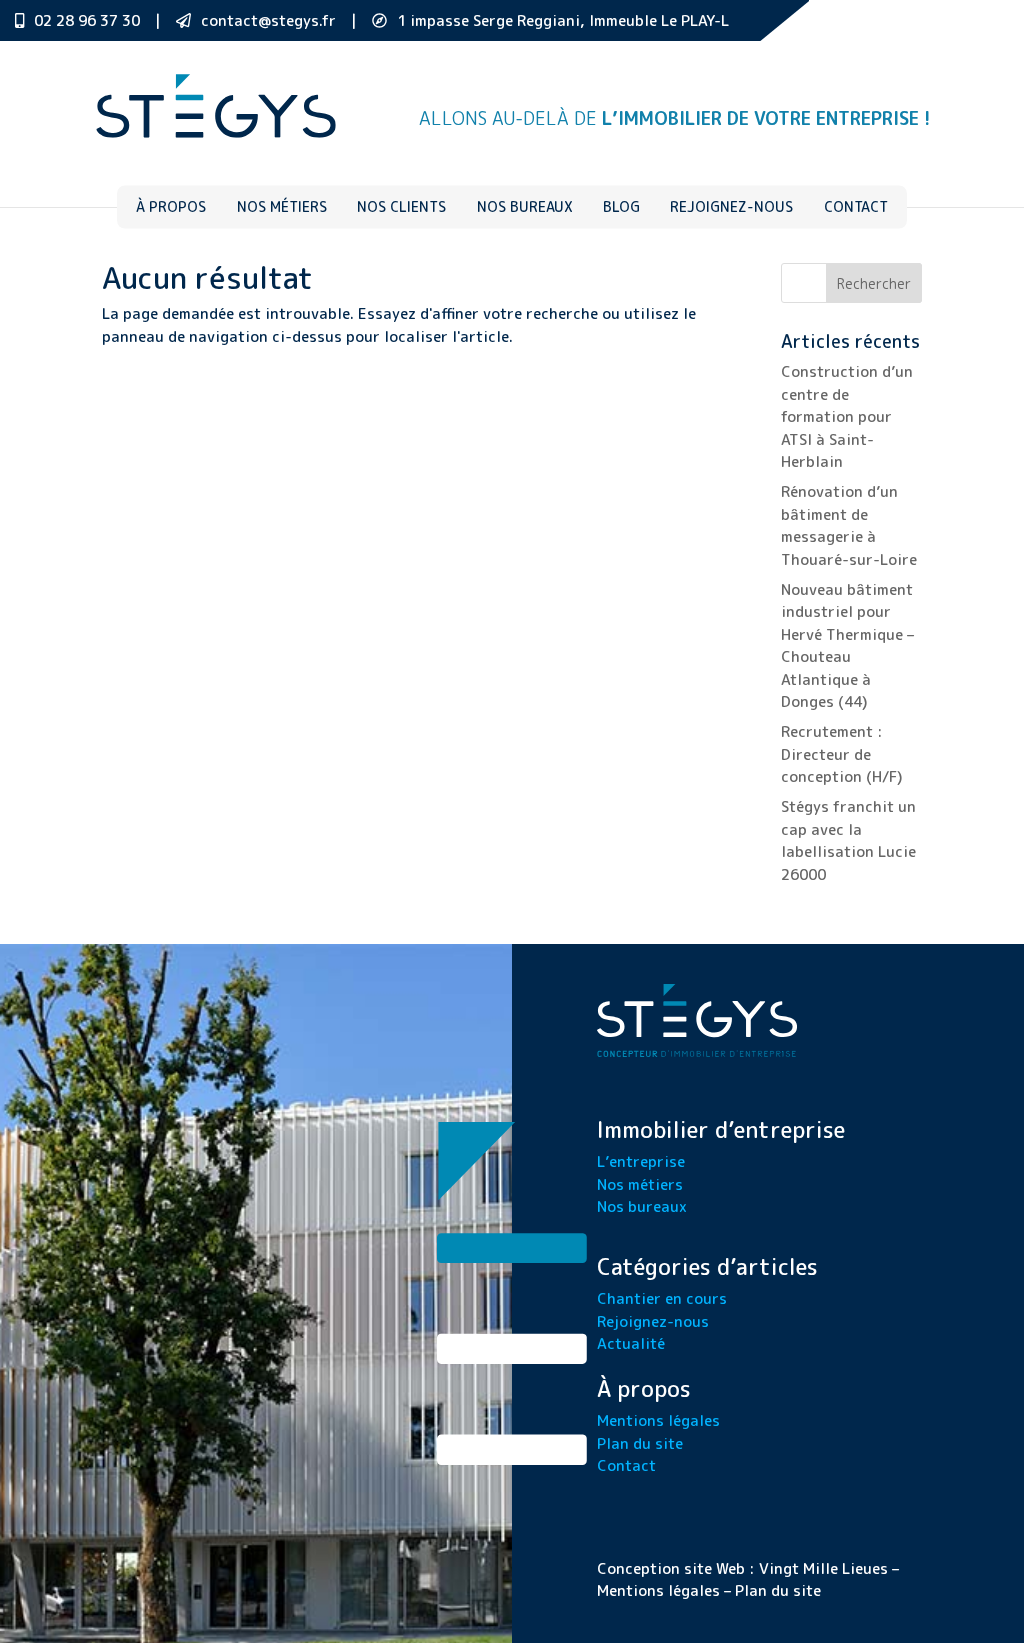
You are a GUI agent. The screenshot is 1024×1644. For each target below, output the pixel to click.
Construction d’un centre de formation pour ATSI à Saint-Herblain (847, 416)
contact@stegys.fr (268, 20)
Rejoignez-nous (731, 206)
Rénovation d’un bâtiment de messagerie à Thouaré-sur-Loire (849, 525)
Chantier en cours (662, 1298)
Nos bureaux (525, 206)
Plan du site (640, 1443)
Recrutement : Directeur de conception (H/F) (842, 754)
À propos (171, 206)
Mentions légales (658, 1420)
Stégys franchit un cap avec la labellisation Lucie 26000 (848, 840)
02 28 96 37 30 (87, 20)
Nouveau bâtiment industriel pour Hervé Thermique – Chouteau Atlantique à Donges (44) (847, 646)
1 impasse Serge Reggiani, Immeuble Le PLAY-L (563, 20)
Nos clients (401, 206)
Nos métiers (282, 206)
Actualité (631, 1343)
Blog (621, 206)
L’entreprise (641, 1161)
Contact (856, 206)
